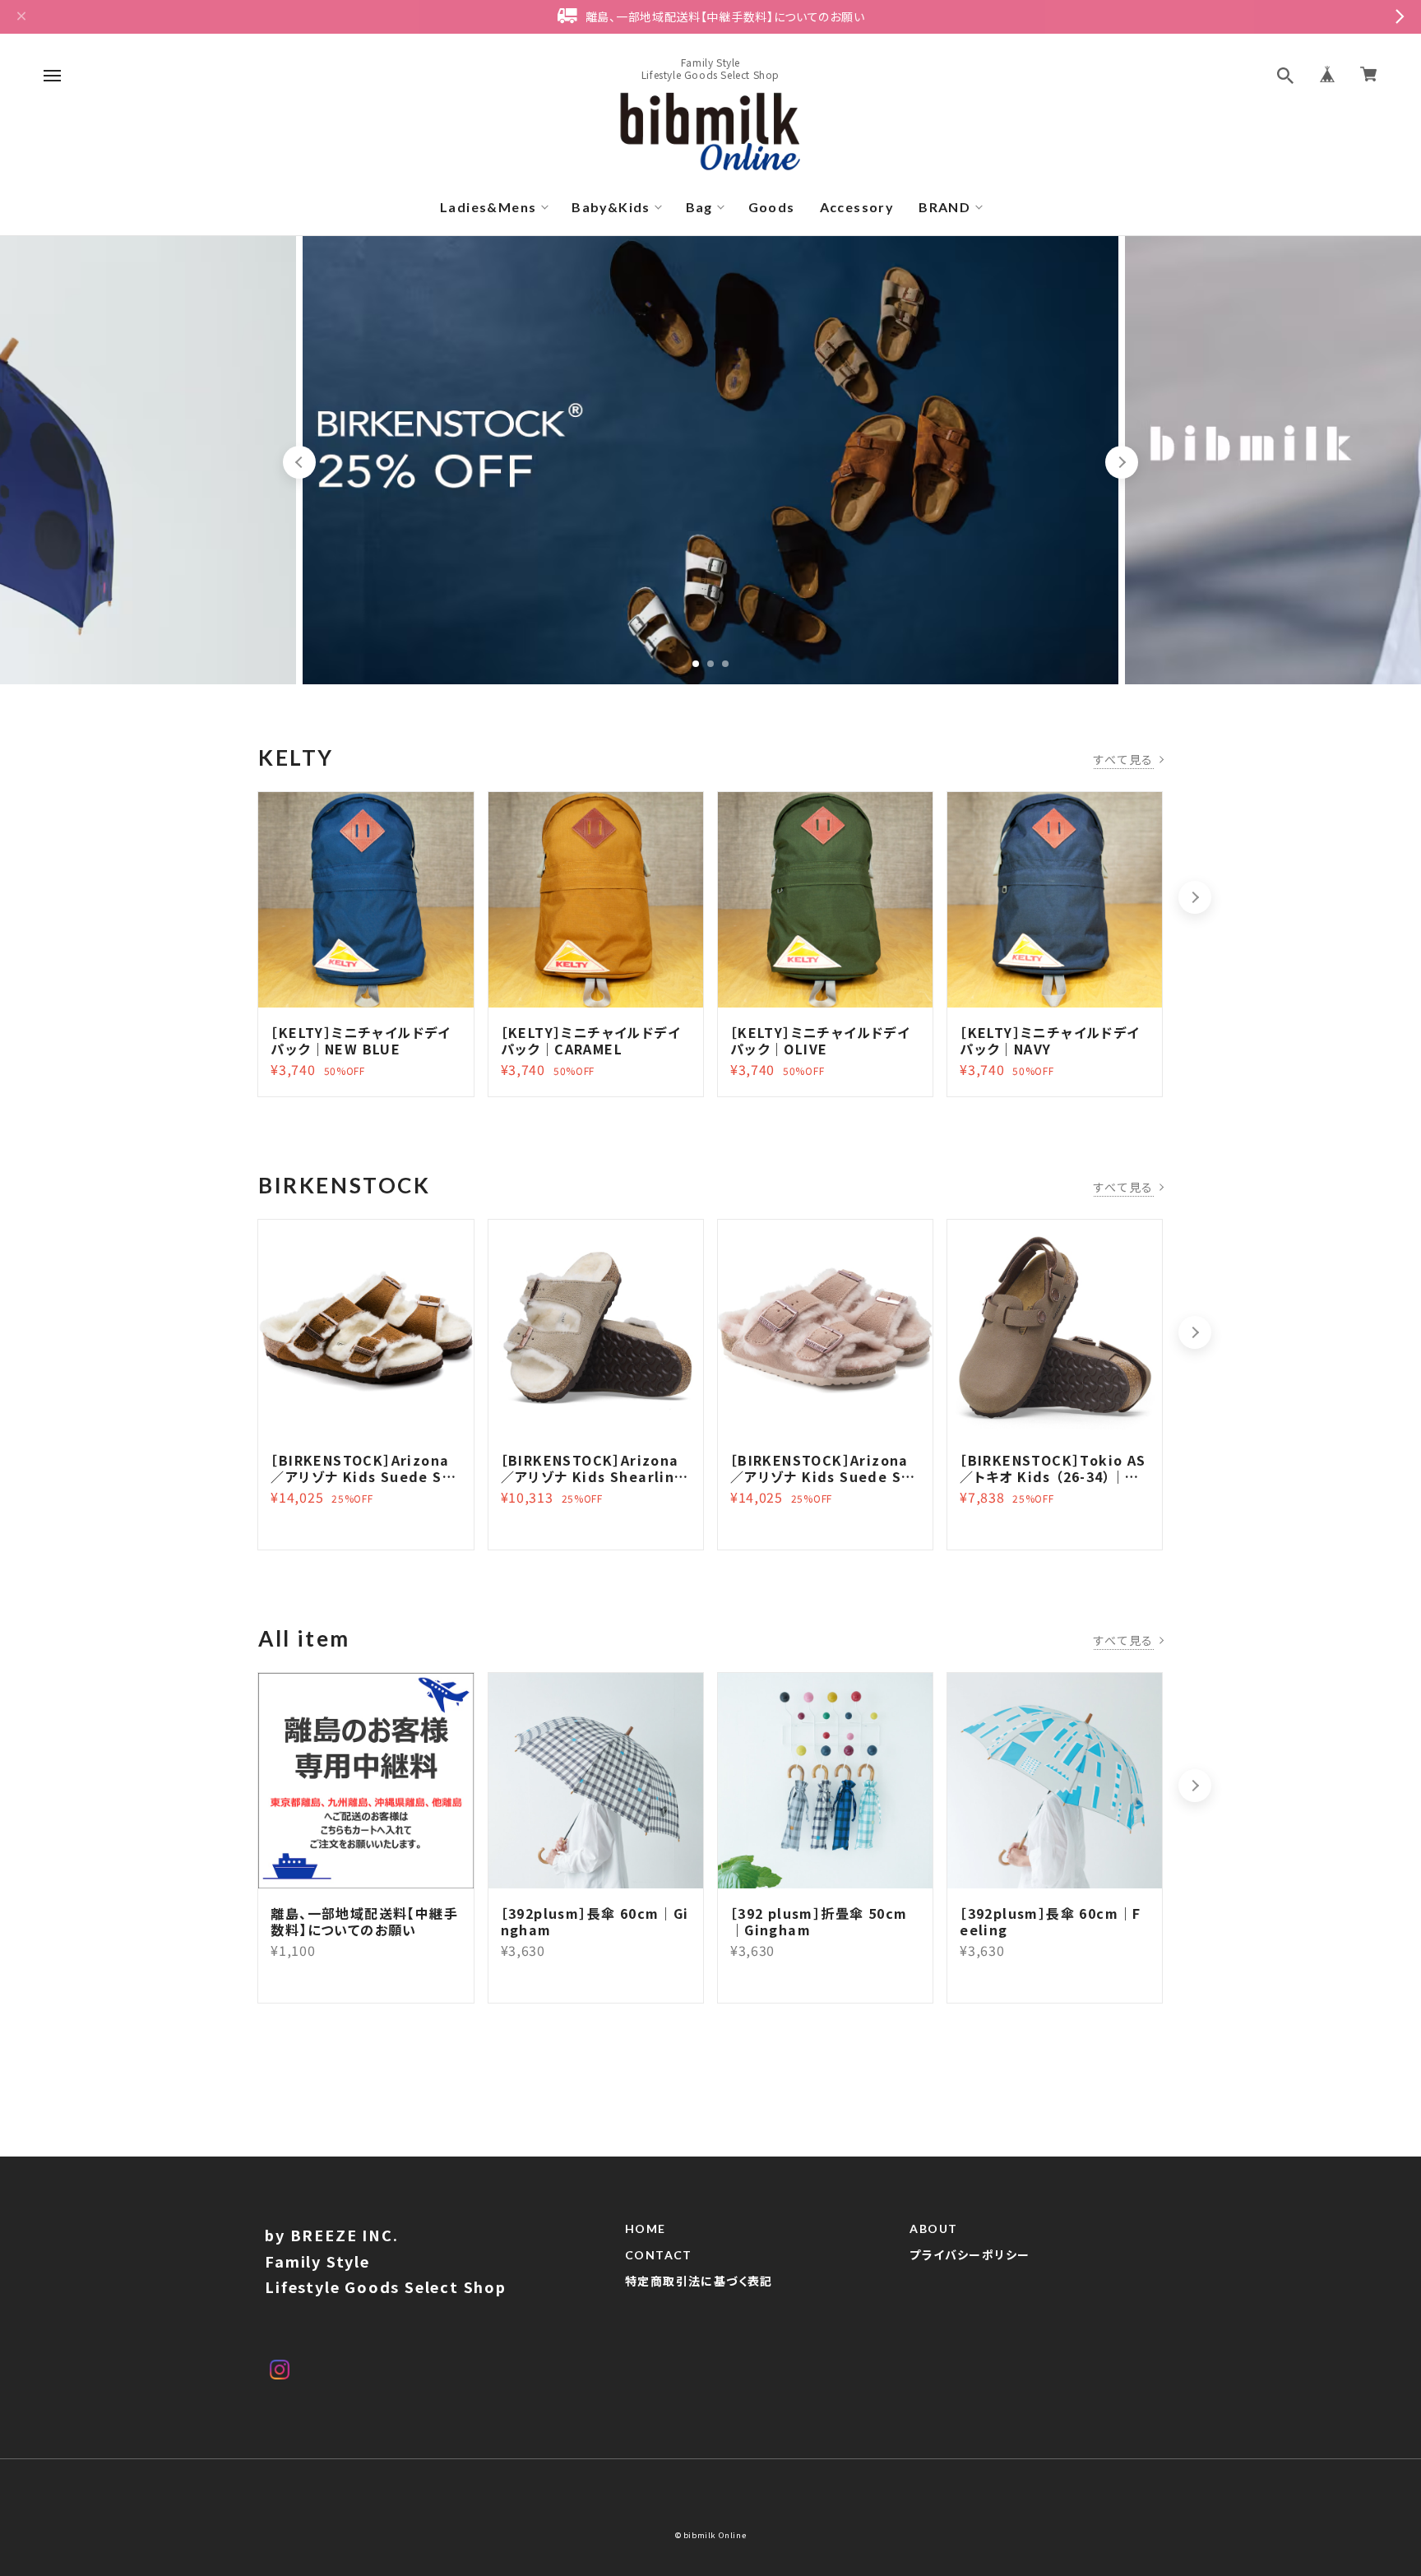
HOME (646, 2229)
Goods (772, 207)
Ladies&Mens (488, 207)
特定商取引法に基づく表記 (699, 2282)
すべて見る (1124, 759)
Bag (699, 207)
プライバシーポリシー (970, 2255)
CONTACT (659, 2255)
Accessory (857, 207)
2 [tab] (710, 664)
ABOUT (933, 2229)
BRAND (944, 207)
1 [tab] (696, 664)
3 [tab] (725, 664)
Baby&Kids (611, 207)
